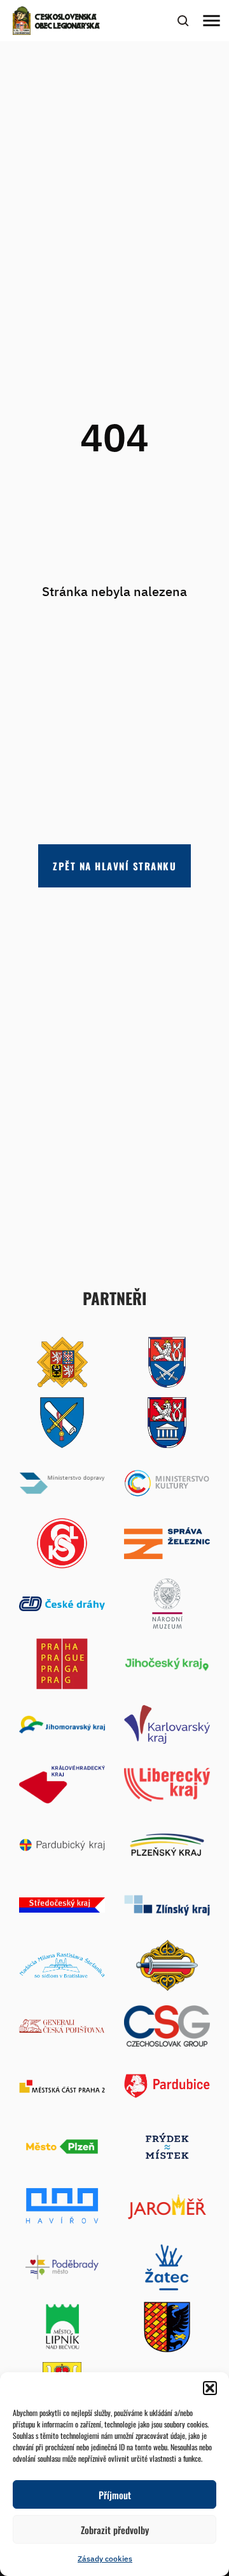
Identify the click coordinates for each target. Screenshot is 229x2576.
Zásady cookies (105, 2559)
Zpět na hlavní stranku (114, 866)
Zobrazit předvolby (115, 2530)
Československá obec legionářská (67, 22)
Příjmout (115, 2495)
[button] (210, 2388)
